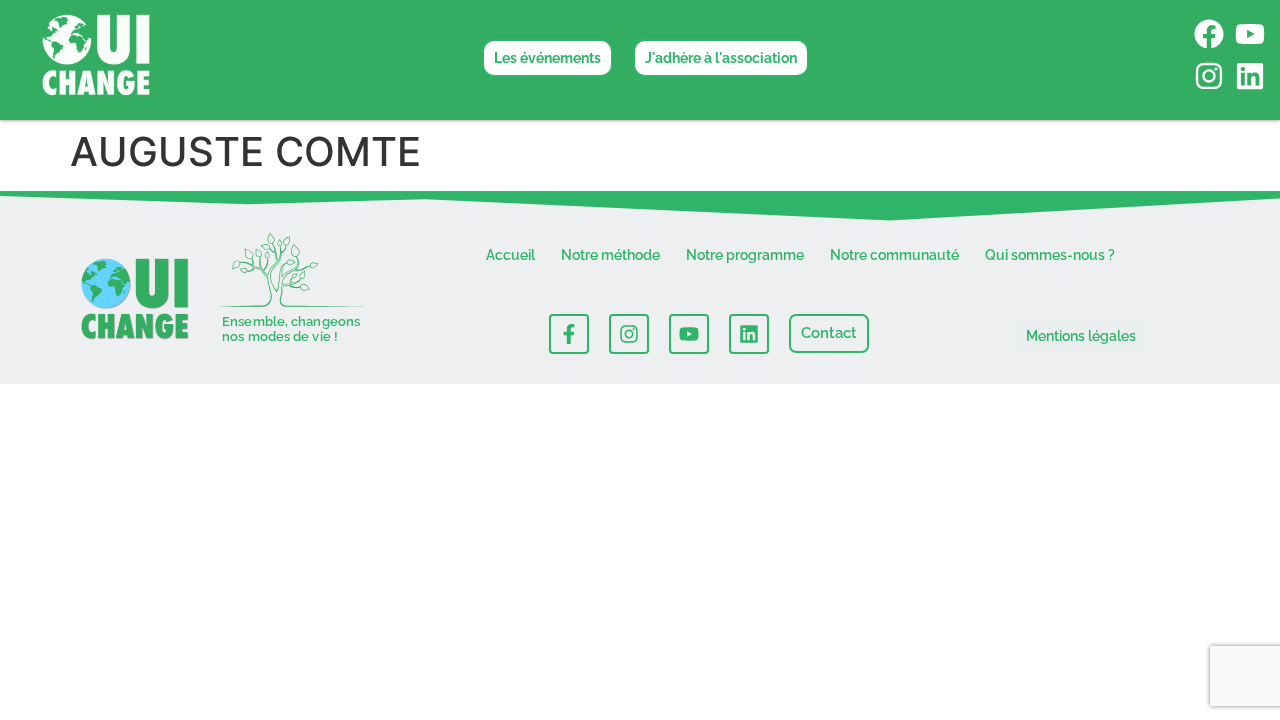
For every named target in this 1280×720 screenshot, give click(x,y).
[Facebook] (1209, 34)
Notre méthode (610, 255)
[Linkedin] (1250, 76)
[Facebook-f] (569, 334)
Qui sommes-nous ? (1050, 255)
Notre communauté (894, 255)
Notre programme (745, 255)
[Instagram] (1209, 76)
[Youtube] (1250, 34)
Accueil (510, 255)
